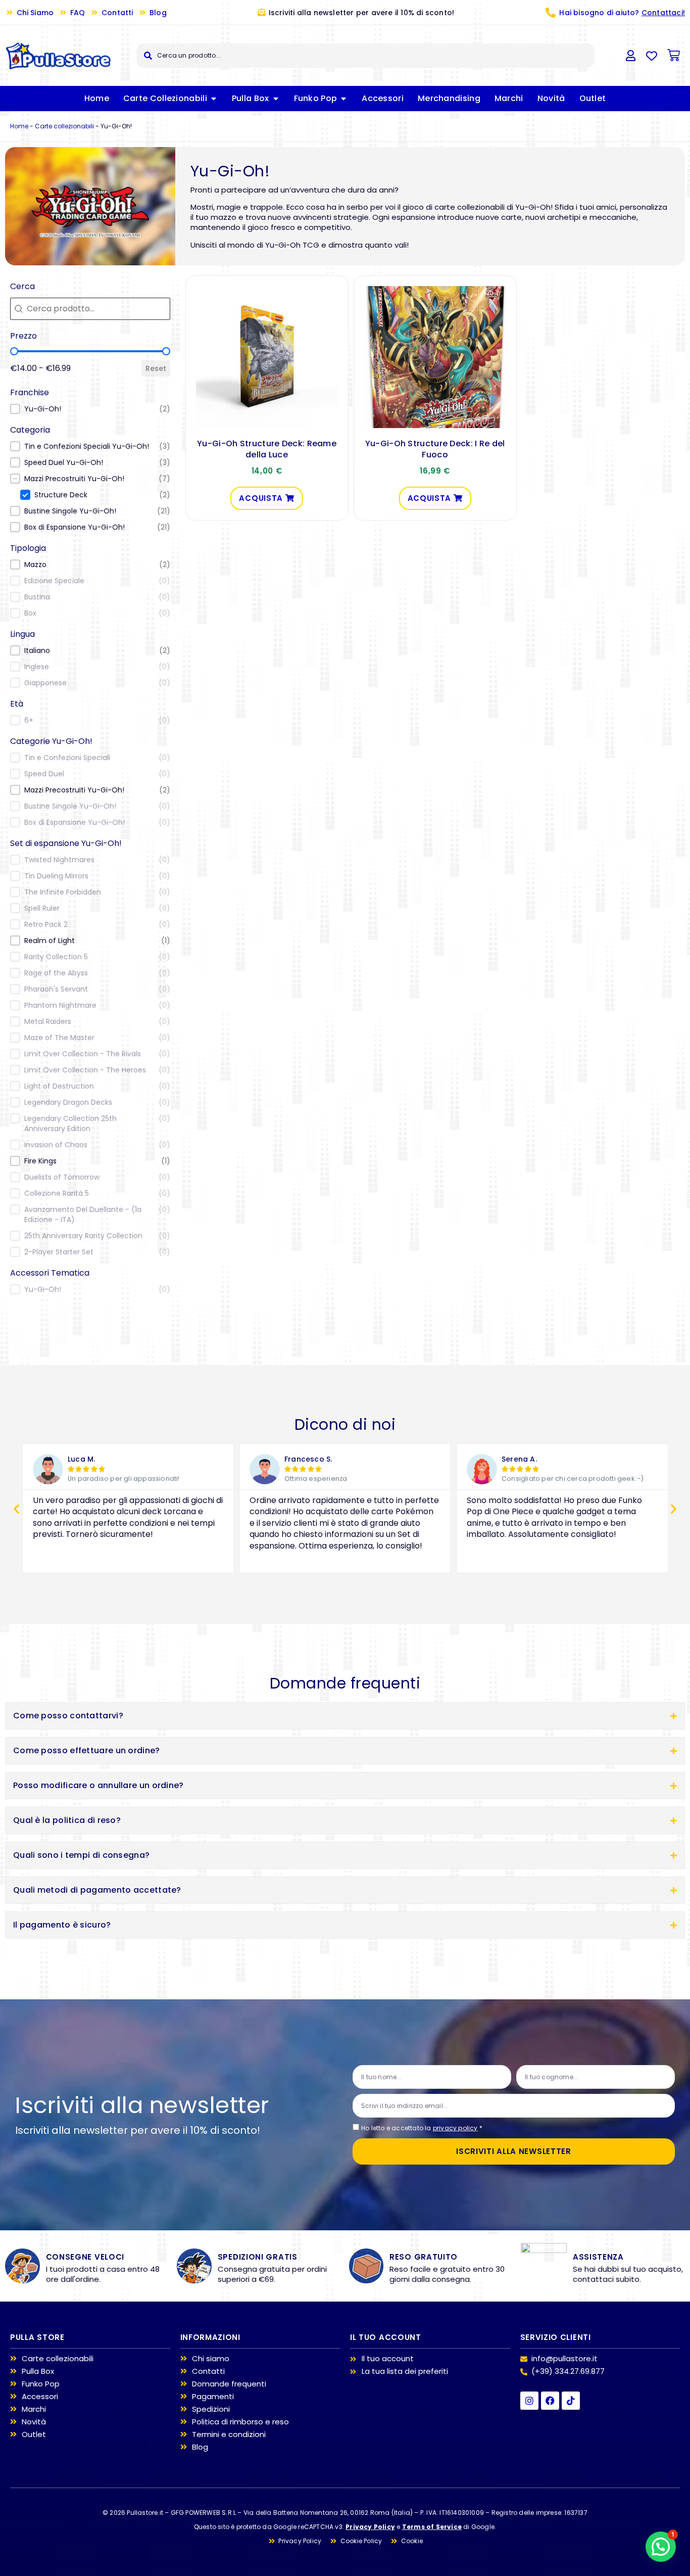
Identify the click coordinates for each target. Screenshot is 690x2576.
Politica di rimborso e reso (240, 2422)
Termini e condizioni (229, 2434)
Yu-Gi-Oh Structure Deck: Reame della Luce (267, 449)
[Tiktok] (571, 2401)
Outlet (34, 2434)
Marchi (34, 2409)
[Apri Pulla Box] (276, 99)
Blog (200, 2447)
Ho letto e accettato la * (422, 2128)
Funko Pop (41, 2384)
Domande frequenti (229, 2384)
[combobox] (365, 56)
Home (19, 126)
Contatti (208, 2371)
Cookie (412, 2541)
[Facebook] (550, 2401)
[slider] (14, 351)
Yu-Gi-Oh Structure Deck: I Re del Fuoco (435, 449)
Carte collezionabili (64, 126)
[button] (90, 409)
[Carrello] (674, 55)
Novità (34, 2422)
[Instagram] (529, 2401)
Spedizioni (211, 2409)
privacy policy (455, 2128)
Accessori (40, 2397)
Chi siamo (211, 2359)
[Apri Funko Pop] (343, 99)
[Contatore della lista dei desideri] (652, 56)
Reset (156, 368)
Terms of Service (432, 2527)
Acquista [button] (261, 498)
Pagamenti (213, 2397)
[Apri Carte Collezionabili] (214, 99)
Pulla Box (38, 2371)
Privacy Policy (370, 2527)
